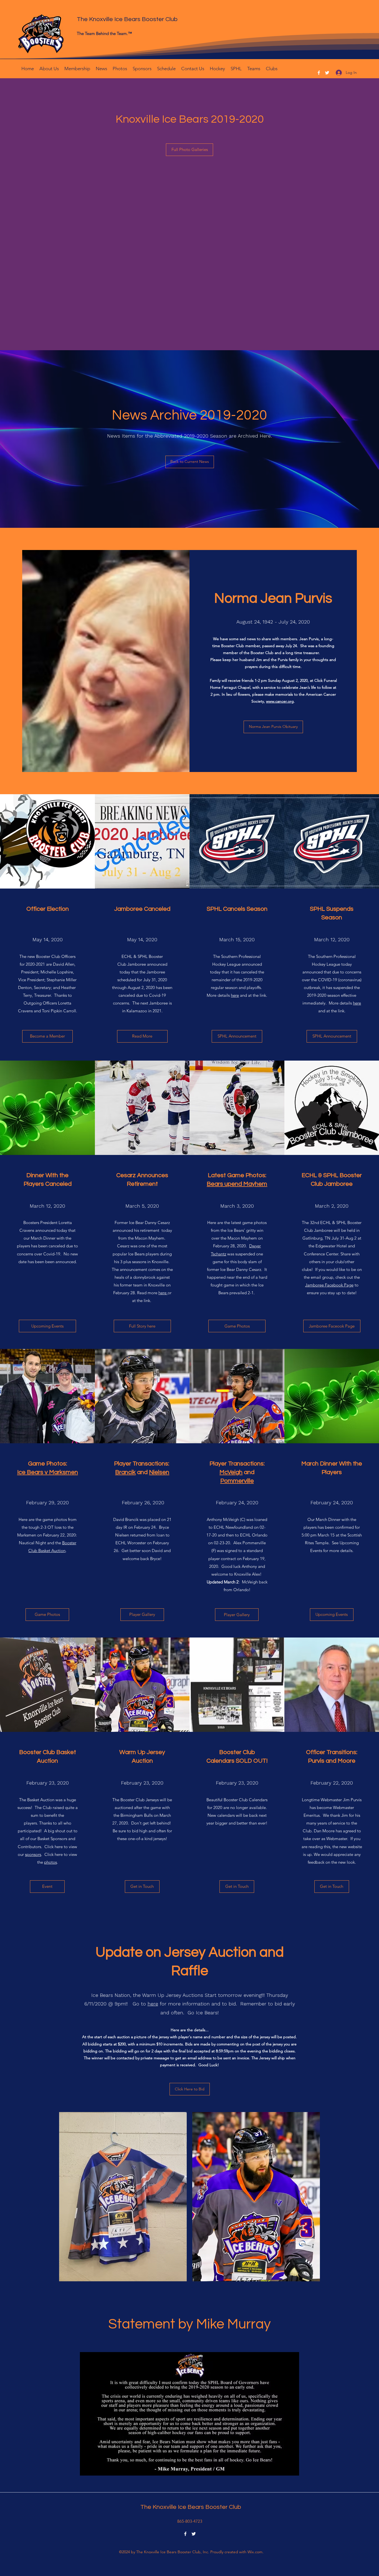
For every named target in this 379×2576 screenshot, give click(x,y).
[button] (120, 68)
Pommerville (237, 1481)
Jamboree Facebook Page (329, 1285)
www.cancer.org (280, 701)
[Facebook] (319, 73)
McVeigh (231, 1472)
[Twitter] (327, 73)
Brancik (125, 1472)
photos (50, 1862)
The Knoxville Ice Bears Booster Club (127, 19)
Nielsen (159, 1472)
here (235, 995)
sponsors (33, 1854)
